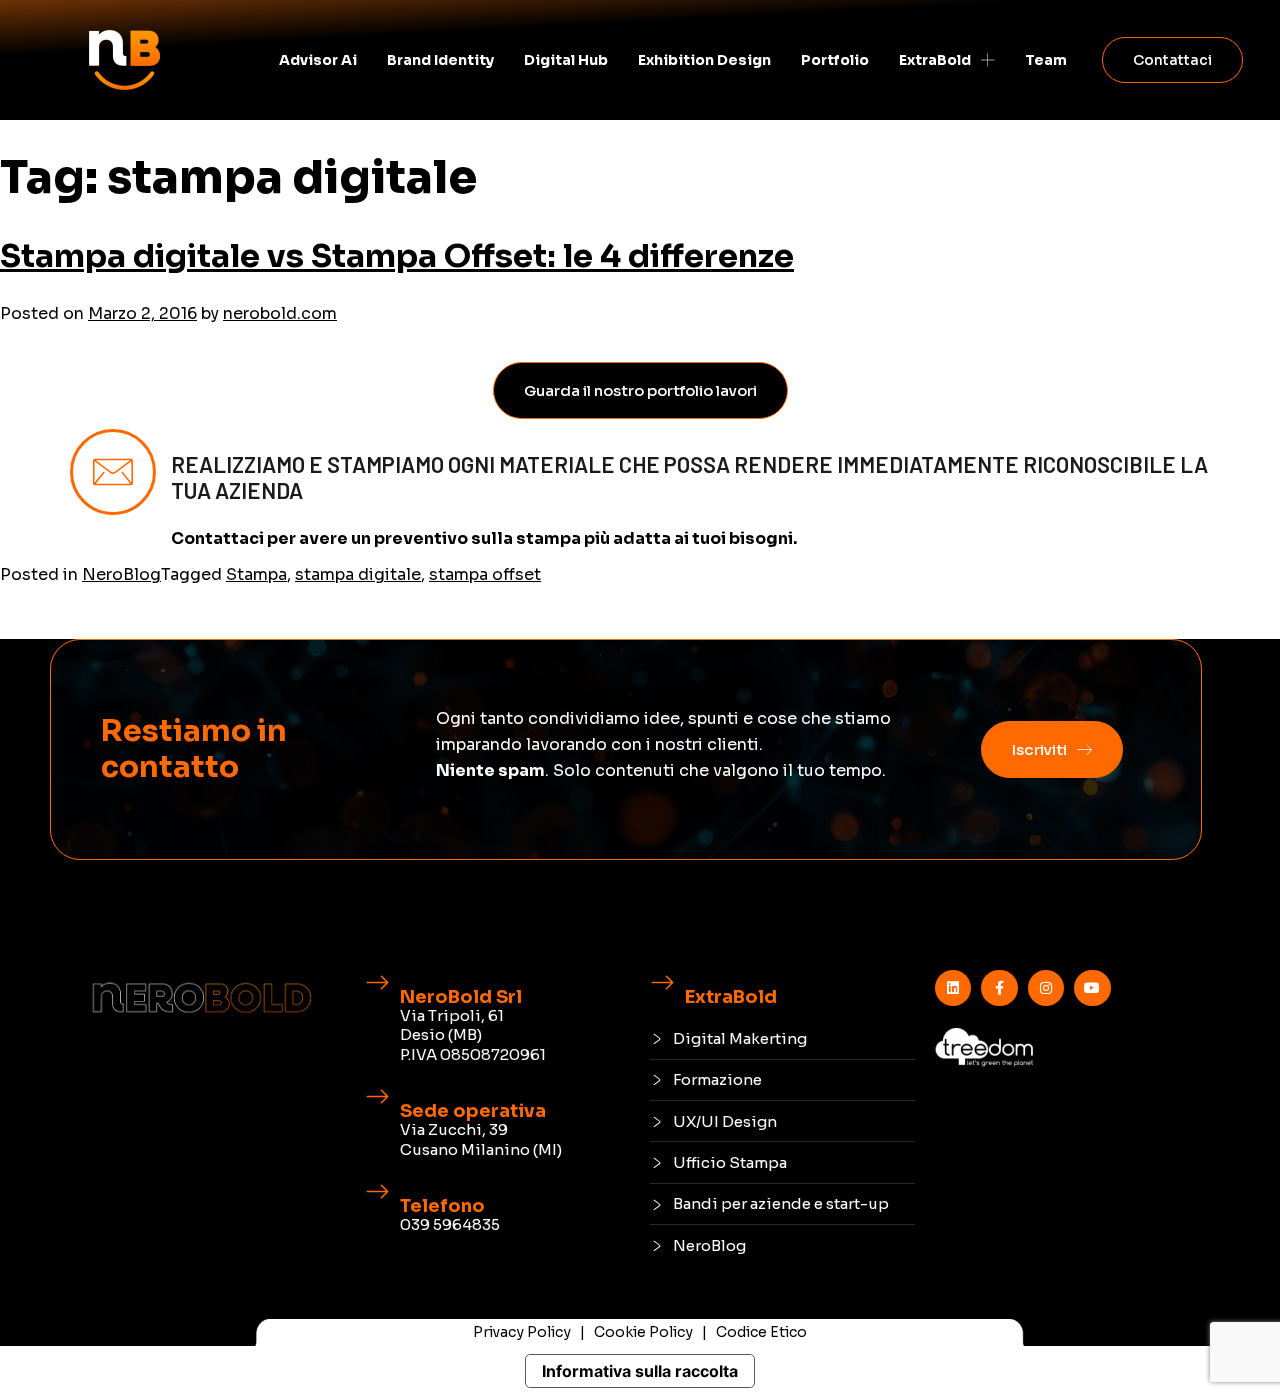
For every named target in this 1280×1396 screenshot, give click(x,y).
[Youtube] (1092, 988)
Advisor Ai (318, 60)
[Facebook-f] (999, 988)
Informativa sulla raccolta (640, 1371)
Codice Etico (761, 1332)
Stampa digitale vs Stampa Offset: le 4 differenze (397, 256)
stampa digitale (358, 574)
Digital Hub (566, 60)
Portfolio (835, 60)
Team (1046, 60)
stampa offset (485, 574)
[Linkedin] (953, 988)
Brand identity (440, 60)
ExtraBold (935, 60)
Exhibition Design (704, 60)
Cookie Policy (643, 1332)
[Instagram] (1046, 988)
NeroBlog (121, 574)
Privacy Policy (522, 1332)
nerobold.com (280, 313)
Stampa (256, 574)
